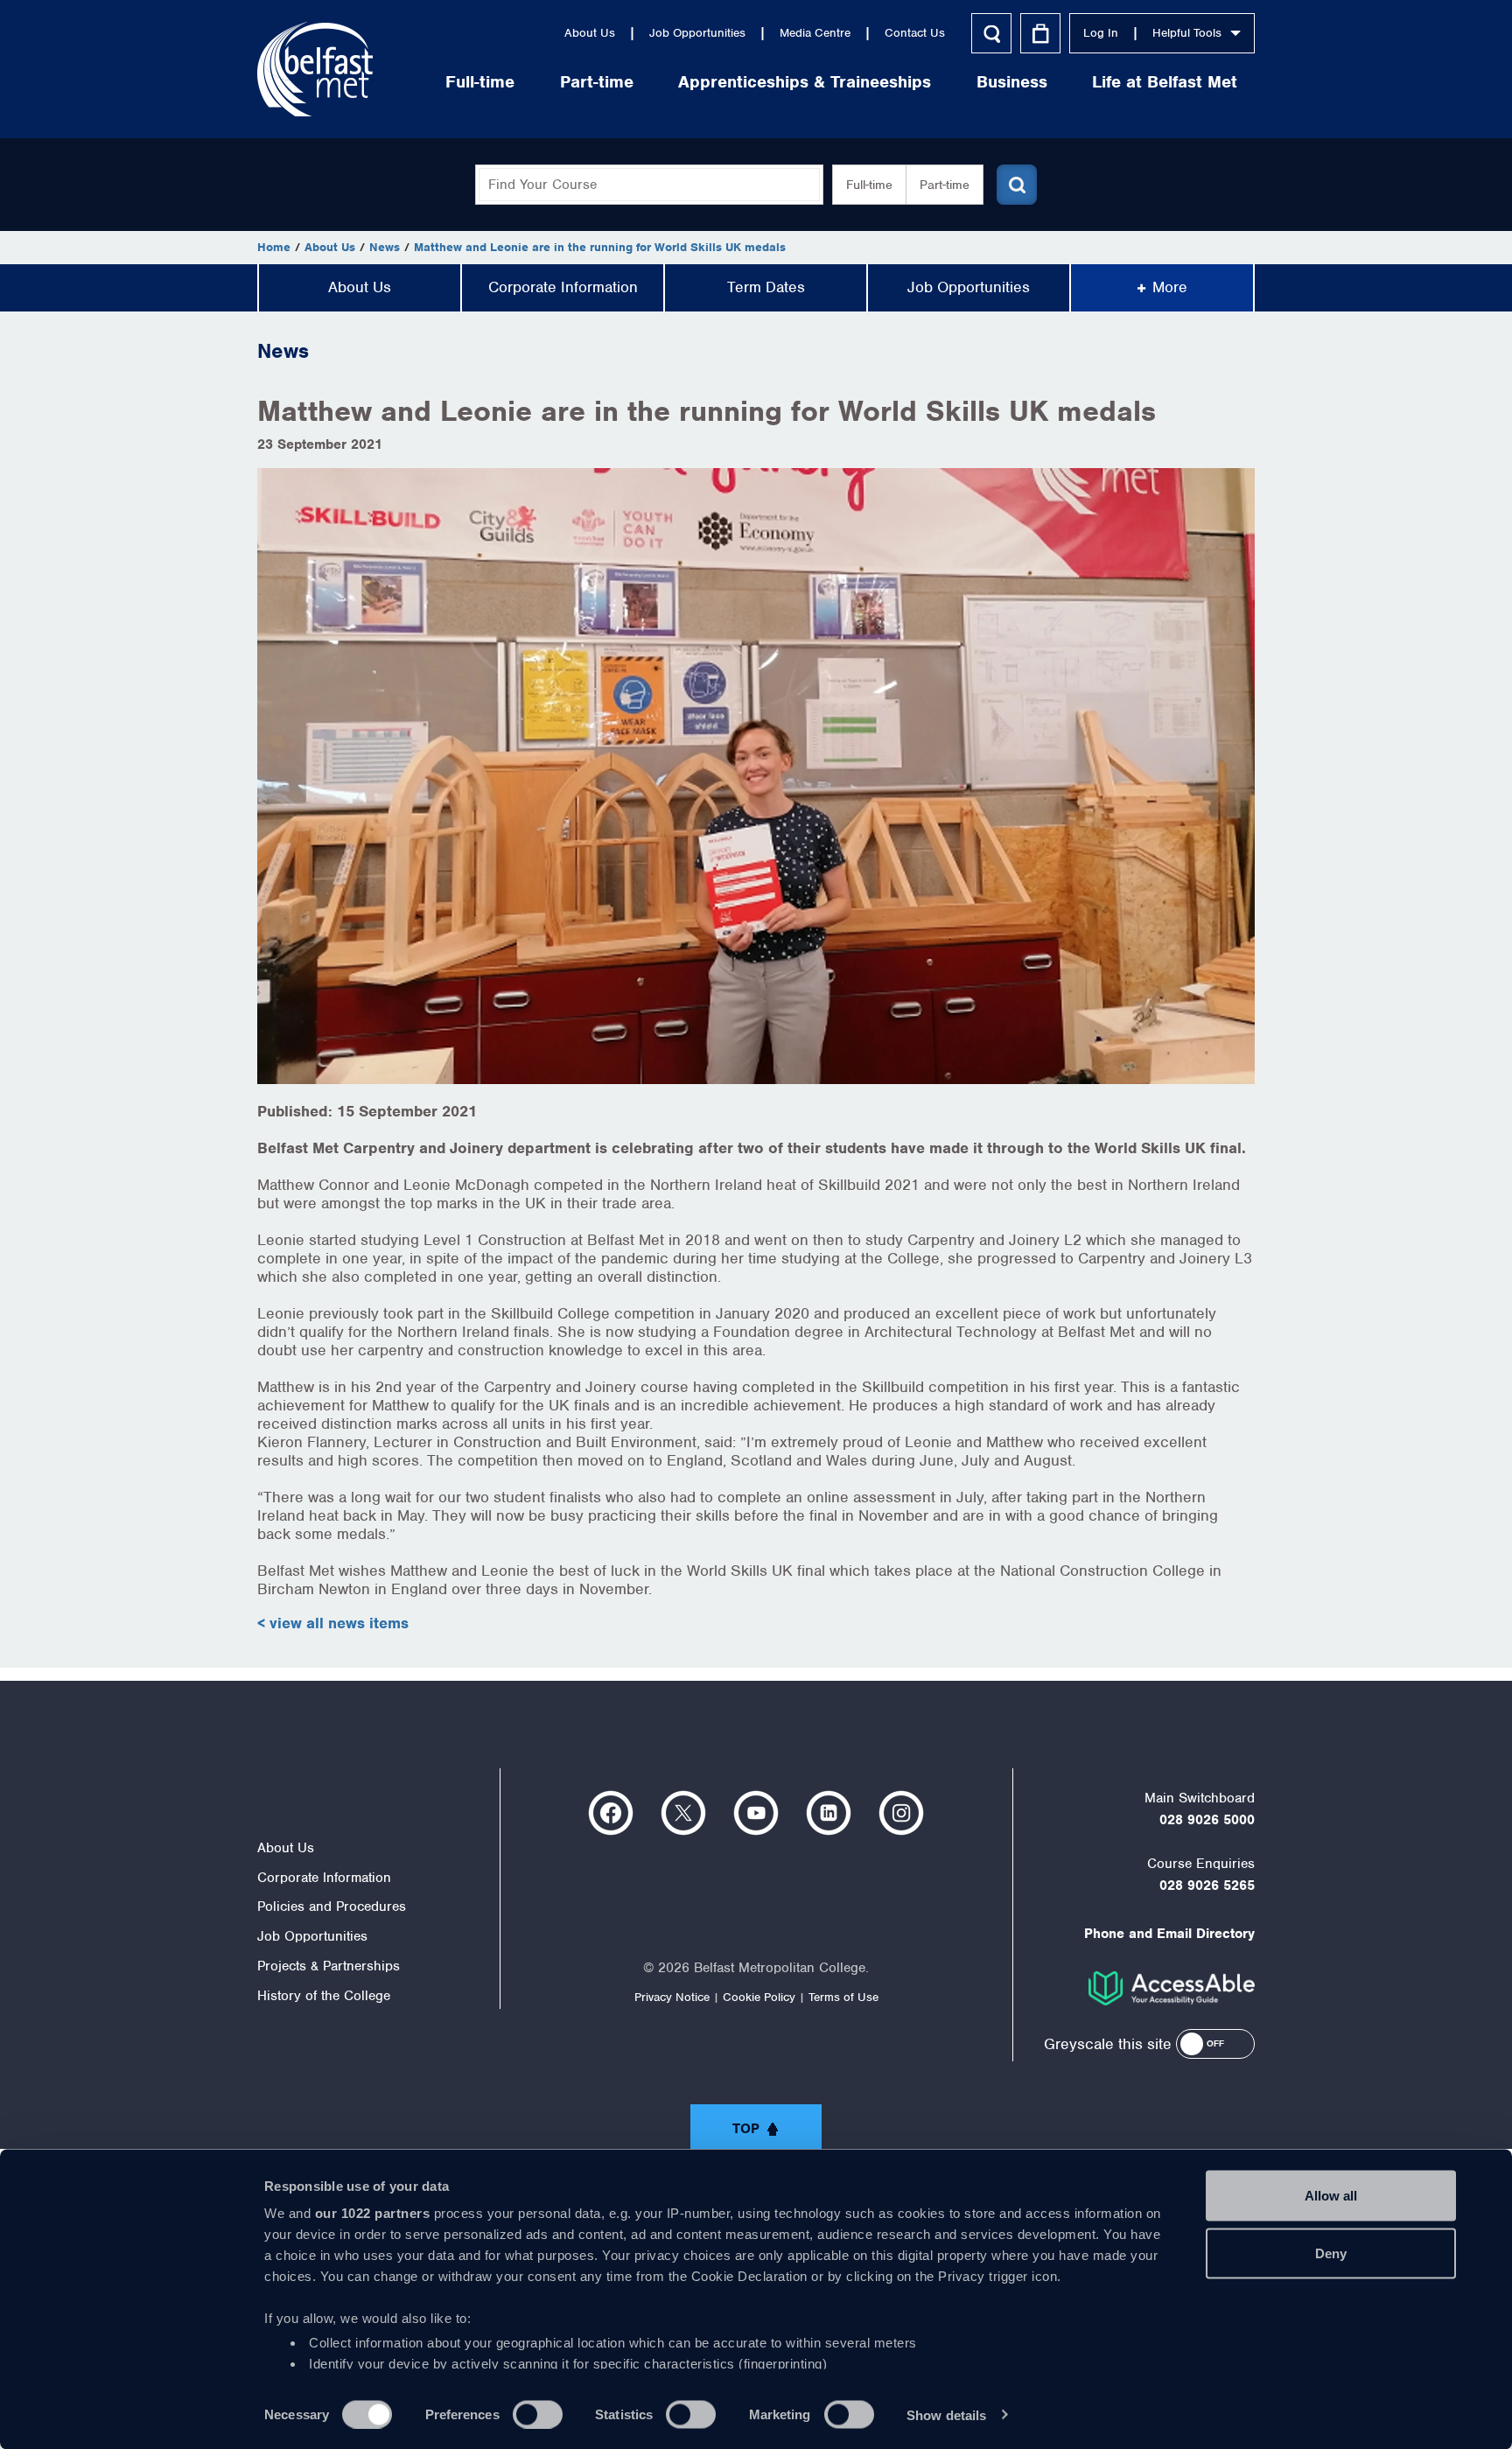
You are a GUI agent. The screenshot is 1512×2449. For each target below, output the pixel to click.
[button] (1215, 2044)
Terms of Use (843, 1997)
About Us (590, 33)
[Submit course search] (1017, 185)
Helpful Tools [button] (1187, 33)
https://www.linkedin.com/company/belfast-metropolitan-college (829, 1813)
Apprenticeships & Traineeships (805, 82)
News (385, 247)
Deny (1331, 2253)
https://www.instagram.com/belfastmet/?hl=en (901, 1813)
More (1170, 287)
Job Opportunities (697, 33)
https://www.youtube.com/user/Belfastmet (756, 1813)
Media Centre (815, 33)
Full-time (480, 82)
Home (274, 247)
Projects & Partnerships (329, 1966)
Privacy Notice (672, 1997)
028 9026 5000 (1207, 1820)
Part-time (597, 82)
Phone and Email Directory (1169, 1934)
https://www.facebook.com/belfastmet (611, 1813)
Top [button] (746, 2129)
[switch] (538, 2414)
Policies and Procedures (332, 1907)
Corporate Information (563, 287)
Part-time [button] (945, 185)
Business (1012, 82)
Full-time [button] (869, 185)
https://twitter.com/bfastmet (683, 1813)
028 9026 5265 (1207, 1886)
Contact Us (915, 33)
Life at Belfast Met (1165, 82)
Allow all (1331, 2196)
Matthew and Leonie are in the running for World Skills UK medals (600, 247)
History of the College (324, 1996)
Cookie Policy (759, 1997)
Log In (1101, 33)
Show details (946, 2414)
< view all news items (333, 1623)
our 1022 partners (373, 2213)
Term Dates (766, 287)
